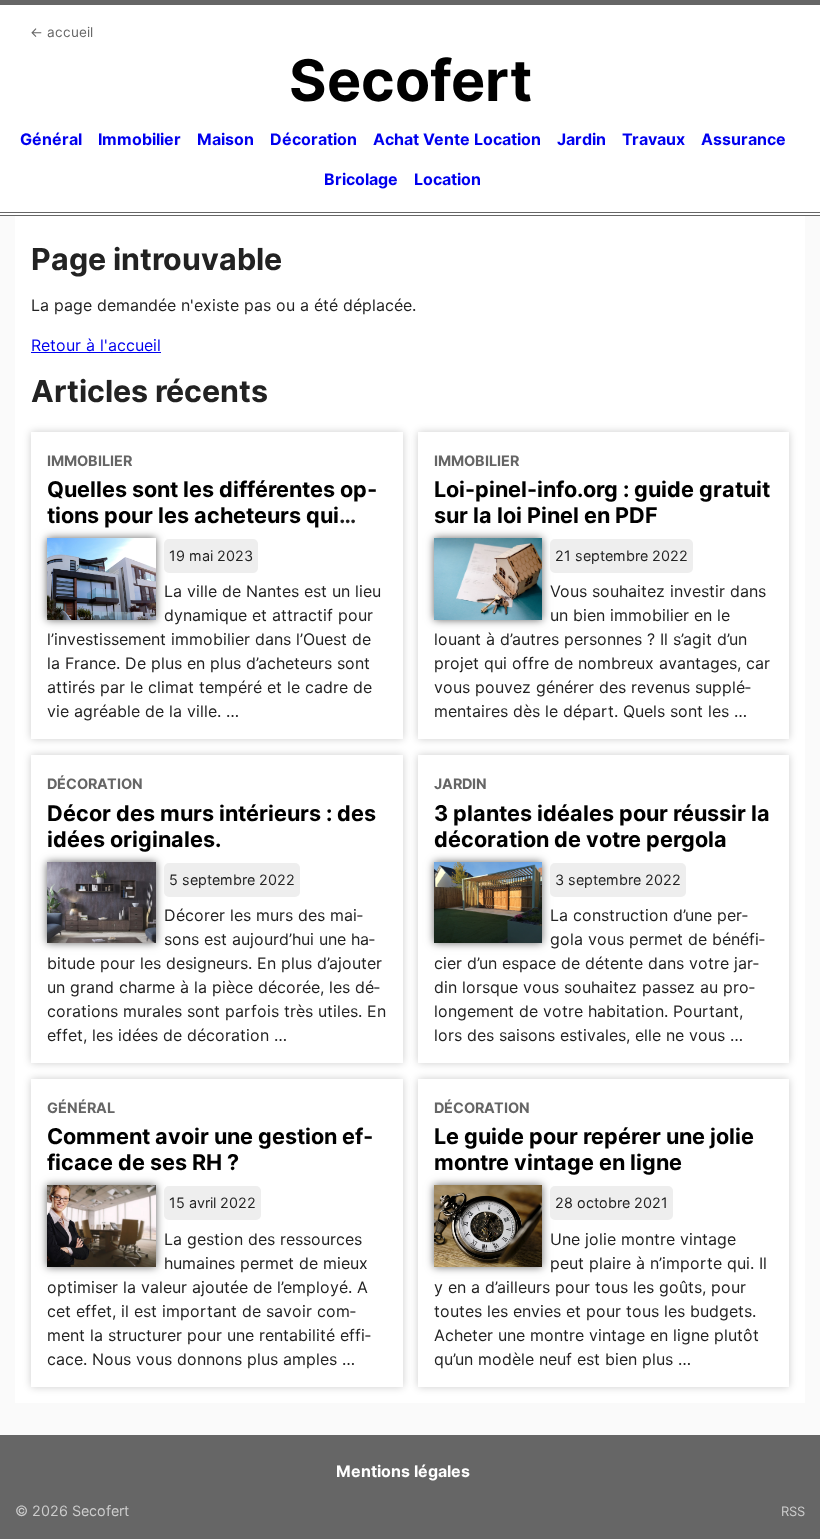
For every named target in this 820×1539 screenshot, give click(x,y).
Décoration (313, 139)
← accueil (61, 32)
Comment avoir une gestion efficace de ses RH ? (210, 1149)
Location (447, 179)
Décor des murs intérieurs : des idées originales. (211, 826)
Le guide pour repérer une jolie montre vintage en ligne (594, 1149)
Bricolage (361, 179)
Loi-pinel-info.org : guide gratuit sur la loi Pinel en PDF (602, 502)
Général (51, 139)
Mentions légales (403, 1471)
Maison (225, 139)
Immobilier (139, 139)
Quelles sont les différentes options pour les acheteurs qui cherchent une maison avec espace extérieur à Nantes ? (212, 528)
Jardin (581, 139)
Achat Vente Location (457, 139)
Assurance (743, 139)
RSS (793, 1511)
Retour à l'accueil (96, 345)
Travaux (653, 139)
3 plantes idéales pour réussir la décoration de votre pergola (602, 826)
